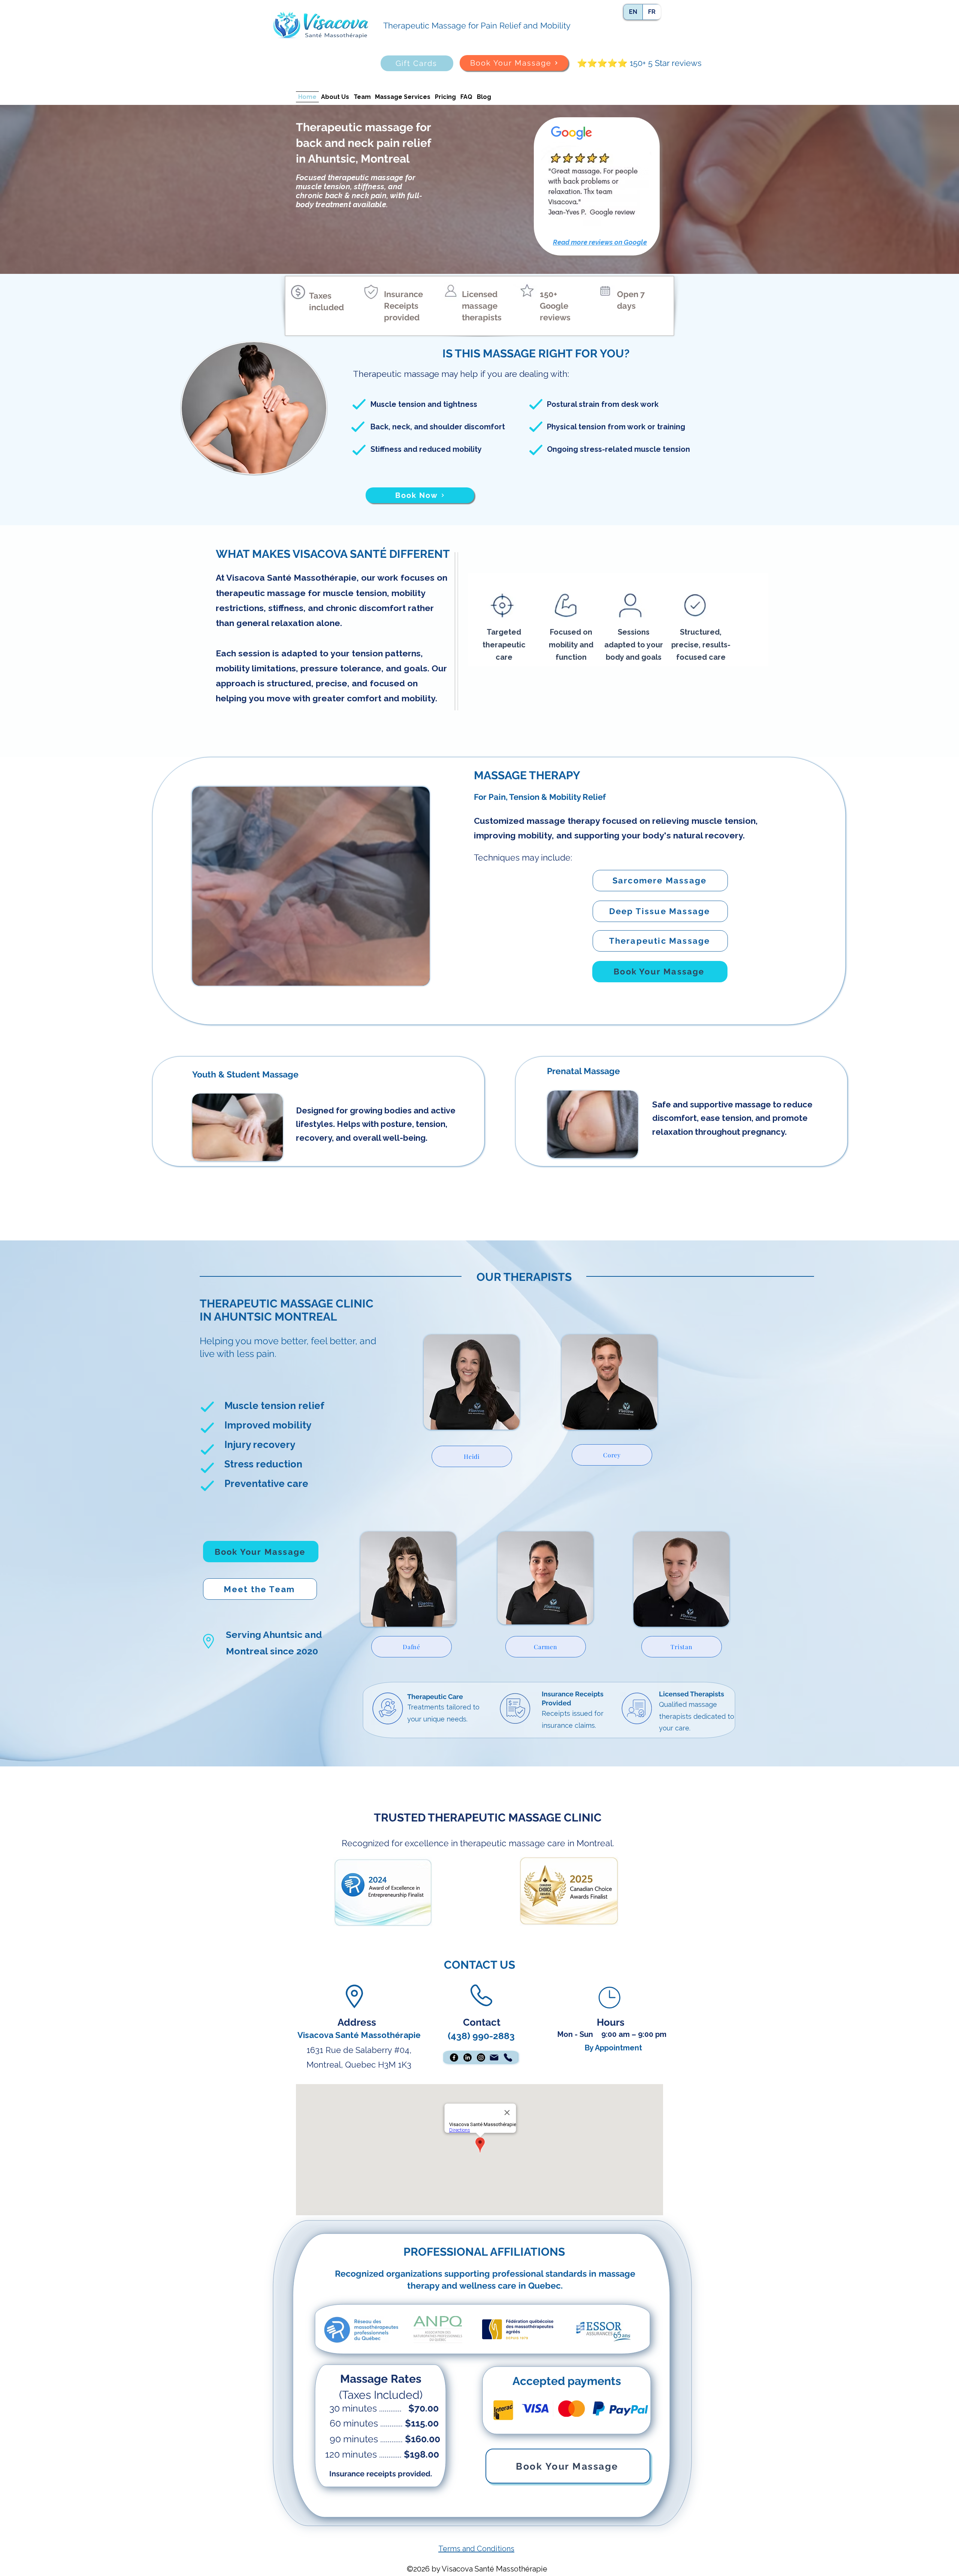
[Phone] (508, 2058)
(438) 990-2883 (481, 2036)
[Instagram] (481, 2058)
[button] (597, 186)
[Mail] (494, 2058)
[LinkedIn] (468, 2058)
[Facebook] (454, 2058)
